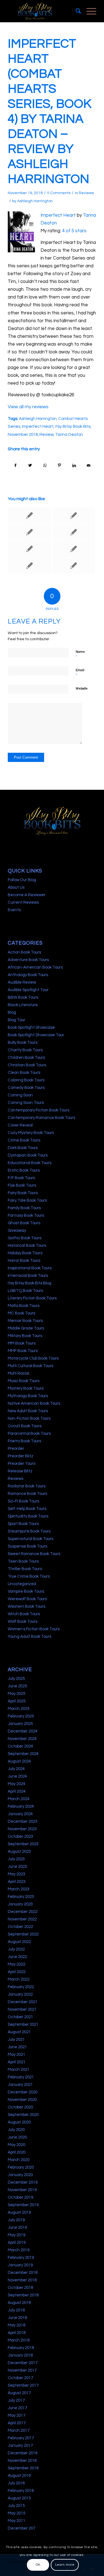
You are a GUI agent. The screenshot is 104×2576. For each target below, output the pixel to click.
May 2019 (17, 2235)
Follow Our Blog (22, 880)
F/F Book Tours (21, 1178)
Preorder (16, 1449)
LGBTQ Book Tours (25, 1291)
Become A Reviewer (27, 895)
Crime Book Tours (24, 1140)
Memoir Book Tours (25, 1321)
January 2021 (20, 2085)
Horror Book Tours (24, 1261)
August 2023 (19, 1852)
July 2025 (16, 1679)
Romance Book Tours (27, 1494)
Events (14, 910)
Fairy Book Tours (23, 1193)
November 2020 (22, 2100)
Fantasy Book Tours (26, 1215)
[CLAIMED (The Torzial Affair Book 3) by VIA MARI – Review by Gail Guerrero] (74, 532)
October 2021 (20, 2017)
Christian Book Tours (27, 1065)
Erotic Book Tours (24, 1170)
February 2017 (21, 2438)
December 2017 (23, 2363)
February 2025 (21, 1716)
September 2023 (23, 1844)
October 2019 (20, 2197)
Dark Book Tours (23, 1148)
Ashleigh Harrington (35, 201)
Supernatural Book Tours (31, 1539)
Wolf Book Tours (23, 1621)
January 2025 (20, 1724)
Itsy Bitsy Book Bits (73, 426)
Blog (12, 1012)
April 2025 (17, 1701)
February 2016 (21, 2491)
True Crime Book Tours (29, 1576)
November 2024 (22, 1739)
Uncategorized (22, 1584)
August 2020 (19, 2122)
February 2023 (21, 1897)
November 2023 (22, 1829)
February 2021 (21, 2077)
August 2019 (19, 2212)
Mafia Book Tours (24, 1306)
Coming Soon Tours (26, 1103)
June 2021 (17, 2047)
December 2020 (23, 2092)
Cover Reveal (20, 1125)
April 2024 (17, 1791)
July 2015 (16, 2506)
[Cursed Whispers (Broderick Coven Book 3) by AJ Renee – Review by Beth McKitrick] (29, 515)
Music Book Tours (24, 1381)
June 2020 (17, 2137)
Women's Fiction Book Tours (34, 1629)
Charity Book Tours (25, 1050)
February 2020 (21, 2167)
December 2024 (23, 1731)
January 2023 (20, 1904)
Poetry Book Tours (24, 1441)
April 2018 (17, 2333)
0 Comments (59, 193)
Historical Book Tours (27, 1246)
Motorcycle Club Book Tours (33, 1358)
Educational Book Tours (30, 1163)
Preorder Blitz (21, 1456)
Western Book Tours (26, 1606)
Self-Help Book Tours (27, 1509)
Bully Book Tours (23, 1043)
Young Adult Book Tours (30, 1637)
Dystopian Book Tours (28, 1155)
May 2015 (17, 2513)
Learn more (65, 2565)
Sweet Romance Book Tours (34, 1554)
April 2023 (17, 1882)
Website (82, 689)
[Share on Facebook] (15, 465)
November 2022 (22, 1919)
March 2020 (19, 2160)
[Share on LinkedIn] (74, 465)
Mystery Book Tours (26, 1388)
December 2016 (23, 2453)
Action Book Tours (24, 952)
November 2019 (22, 2190)
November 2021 (22, 2009)
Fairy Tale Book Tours (27, 1200)
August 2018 (19, 2303)
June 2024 (17, 1776)
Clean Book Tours (24, 1073)
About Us (16, 887)
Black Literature (23, 1005)
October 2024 (20, 1746)
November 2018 (23, 434)
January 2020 (20, 2175)
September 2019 (23, 2205)
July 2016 (16, 2483)
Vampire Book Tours (26, 1591)
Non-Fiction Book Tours (29, 1418)
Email (80, 673)
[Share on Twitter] (30, 465)
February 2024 (21, 1806)
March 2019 (19, 2250)
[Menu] (89, 11)
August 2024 (19, 1761)
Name (80, 654)
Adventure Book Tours (28, 960)
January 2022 (20, 1994)
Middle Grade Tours (26, 1328)
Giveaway (17, 1230)
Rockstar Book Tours (27, 1486)
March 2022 (19, 1979)
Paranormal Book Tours (29, 1434)
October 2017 (20, 2378)
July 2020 (16, 2130)
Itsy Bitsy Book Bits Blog (30, 1283)
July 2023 (16, 1859)
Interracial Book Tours (28, 1276)
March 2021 (19, 2070)
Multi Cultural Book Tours (31, 1366)
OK (38, 2565)
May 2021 (17, 2055)
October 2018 (20, 2288)
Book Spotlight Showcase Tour (36, 1035)
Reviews (86, 193)
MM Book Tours (22, 1343)
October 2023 (20, 1836)
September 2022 (23, 1934)
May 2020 (17, 2145)
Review (46, 434)
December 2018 (23, 2273)
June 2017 (17, 2408)
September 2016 (23, 2468)
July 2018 (16, 2310)
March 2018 (19, 2340)
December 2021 (23, 2002)
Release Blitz (20, 1471)
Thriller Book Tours (25, 1569)
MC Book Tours (21, 1313)
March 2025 (19, 1709)
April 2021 (17, 2062)
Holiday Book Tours (25, 1253)
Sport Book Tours (23, 1524)
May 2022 (17, 1964)
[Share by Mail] (89, 465)
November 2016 (22, 2461)
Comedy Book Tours (26, 1088)
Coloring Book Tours (26, 1080)
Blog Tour (17, 1020)
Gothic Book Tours (25, 1238)
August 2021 (19, 2032)
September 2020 (23, 2115)
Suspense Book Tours (27, 1546)
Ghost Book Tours (24, 1223)
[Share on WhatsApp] (45, 465)
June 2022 (17, 1957)
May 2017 (17, 2415)
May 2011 (17, 2521)
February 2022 (21, 1987)
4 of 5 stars (74, 231)
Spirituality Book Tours (28, 1516)
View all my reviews (28, 407)
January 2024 (20, 1814)
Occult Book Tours (25, 1426)
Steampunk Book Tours (29, 1531)
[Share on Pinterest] (59, 465)
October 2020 (20, 2107)
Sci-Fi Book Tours (23, 1501)
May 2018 (17, 2325)
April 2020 (17, 2152)
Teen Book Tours (23, 1561)
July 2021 (16, 2039)
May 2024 (17, 1784)
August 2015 (19, 2498)
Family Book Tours (24, 1208)
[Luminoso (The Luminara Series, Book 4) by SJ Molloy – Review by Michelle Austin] (29, 549)
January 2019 (20, 2265)
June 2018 (17, 2318)
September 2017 (23, 2385)
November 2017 (22, 2370)
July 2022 (16, 1949)
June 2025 (17, 1686)
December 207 (21, 2528)
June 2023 (17, 1867)
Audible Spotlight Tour (28, 990)
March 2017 (19, 2430)
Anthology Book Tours (28, 975)
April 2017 (17, 2423)
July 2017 (16, 2400)
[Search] (76, 11)
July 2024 (16, 1769)
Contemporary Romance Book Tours (41, 1118)
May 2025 (17, 1694)
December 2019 (23, 2182)
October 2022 (20, 1927)
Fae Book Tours (22, 1185)
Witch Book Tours (24, 1614)
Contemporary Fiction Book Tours (39, 1110)
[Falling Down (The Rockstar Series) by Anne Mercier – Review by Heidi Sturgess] (29, 566)
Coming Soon (20, 1095)
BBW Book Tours (23, 997)
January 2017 (20, 2446)
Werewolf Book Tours (27, 1599)
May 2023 (17, 1874)
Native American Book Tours (34, 1403)
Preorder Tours (21, 1464)
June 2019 (17, 2227)
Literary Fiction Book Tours (32, 1298)
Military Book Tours (25, 1336)
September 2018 (23, 2295)
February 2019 (21, 2258)
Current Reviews (23, 902)
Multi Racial (18, 1373)
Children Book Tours (26, 1058)
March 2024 (19, 1799)
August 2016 (19, 2476)
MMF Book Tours (23, 1351)
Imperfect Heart (58, 215)
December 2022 (23, 1912)
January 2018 (20, 2355)
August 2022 (19, 1942)
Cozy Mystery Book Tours (31, 1133)
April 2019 (17, 2243)
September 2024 (23, 1754)
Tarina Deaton (69, 434)
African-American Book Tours (35, 967)
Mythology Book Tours (28, 1396)
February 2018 (21, 2348)
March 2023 (19, 1889)
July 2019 (16, 2220)
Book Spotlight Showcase (31, 1027)
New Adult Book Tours (28, 1411)
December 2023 (23, 1821)
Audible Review (22, 982)
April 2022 (17, 1972)
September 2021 (23, 2024)
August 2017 (19, 2393)
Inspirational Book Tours (30, 1268)
